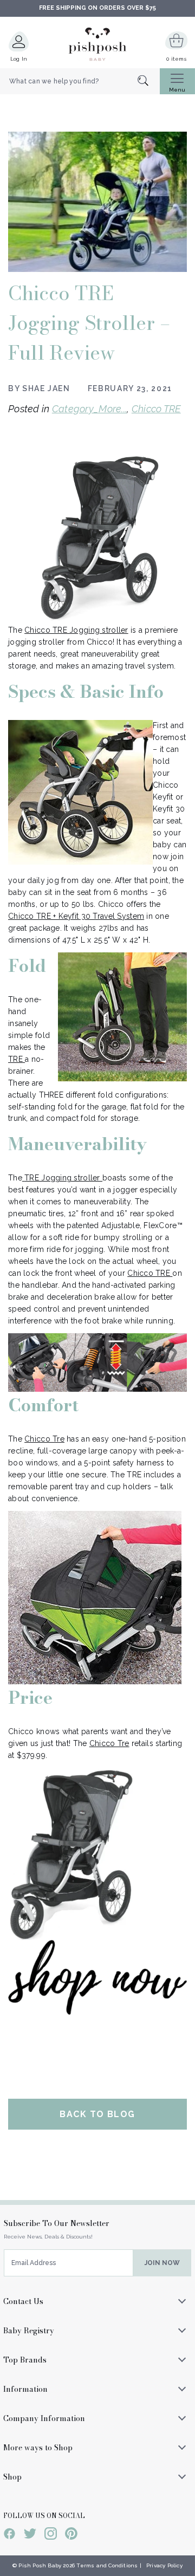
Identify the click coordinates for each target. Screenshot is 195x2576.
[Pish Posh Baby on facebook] (9, 2535)
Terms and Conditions (107, 2565)
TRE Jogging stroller (63, 1178)
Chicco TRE (156, 409)
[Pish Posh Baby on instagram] (51, 2535)
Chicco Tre (44, 1439)
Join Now (162, 2263)
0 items (176, 59)
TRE (15, 1059)
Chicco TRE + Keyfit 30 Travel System (76, 916)
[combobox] (80, 81)
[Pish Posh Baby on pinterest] (71, 2535)
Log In (19, 59)
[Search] (149, 82)
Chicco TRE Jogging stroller (76, 630)
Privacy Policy (164, 2565)
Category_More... (89, 409)
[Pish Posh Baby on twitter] (30, 2535)
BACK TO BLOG (97, 2114)
